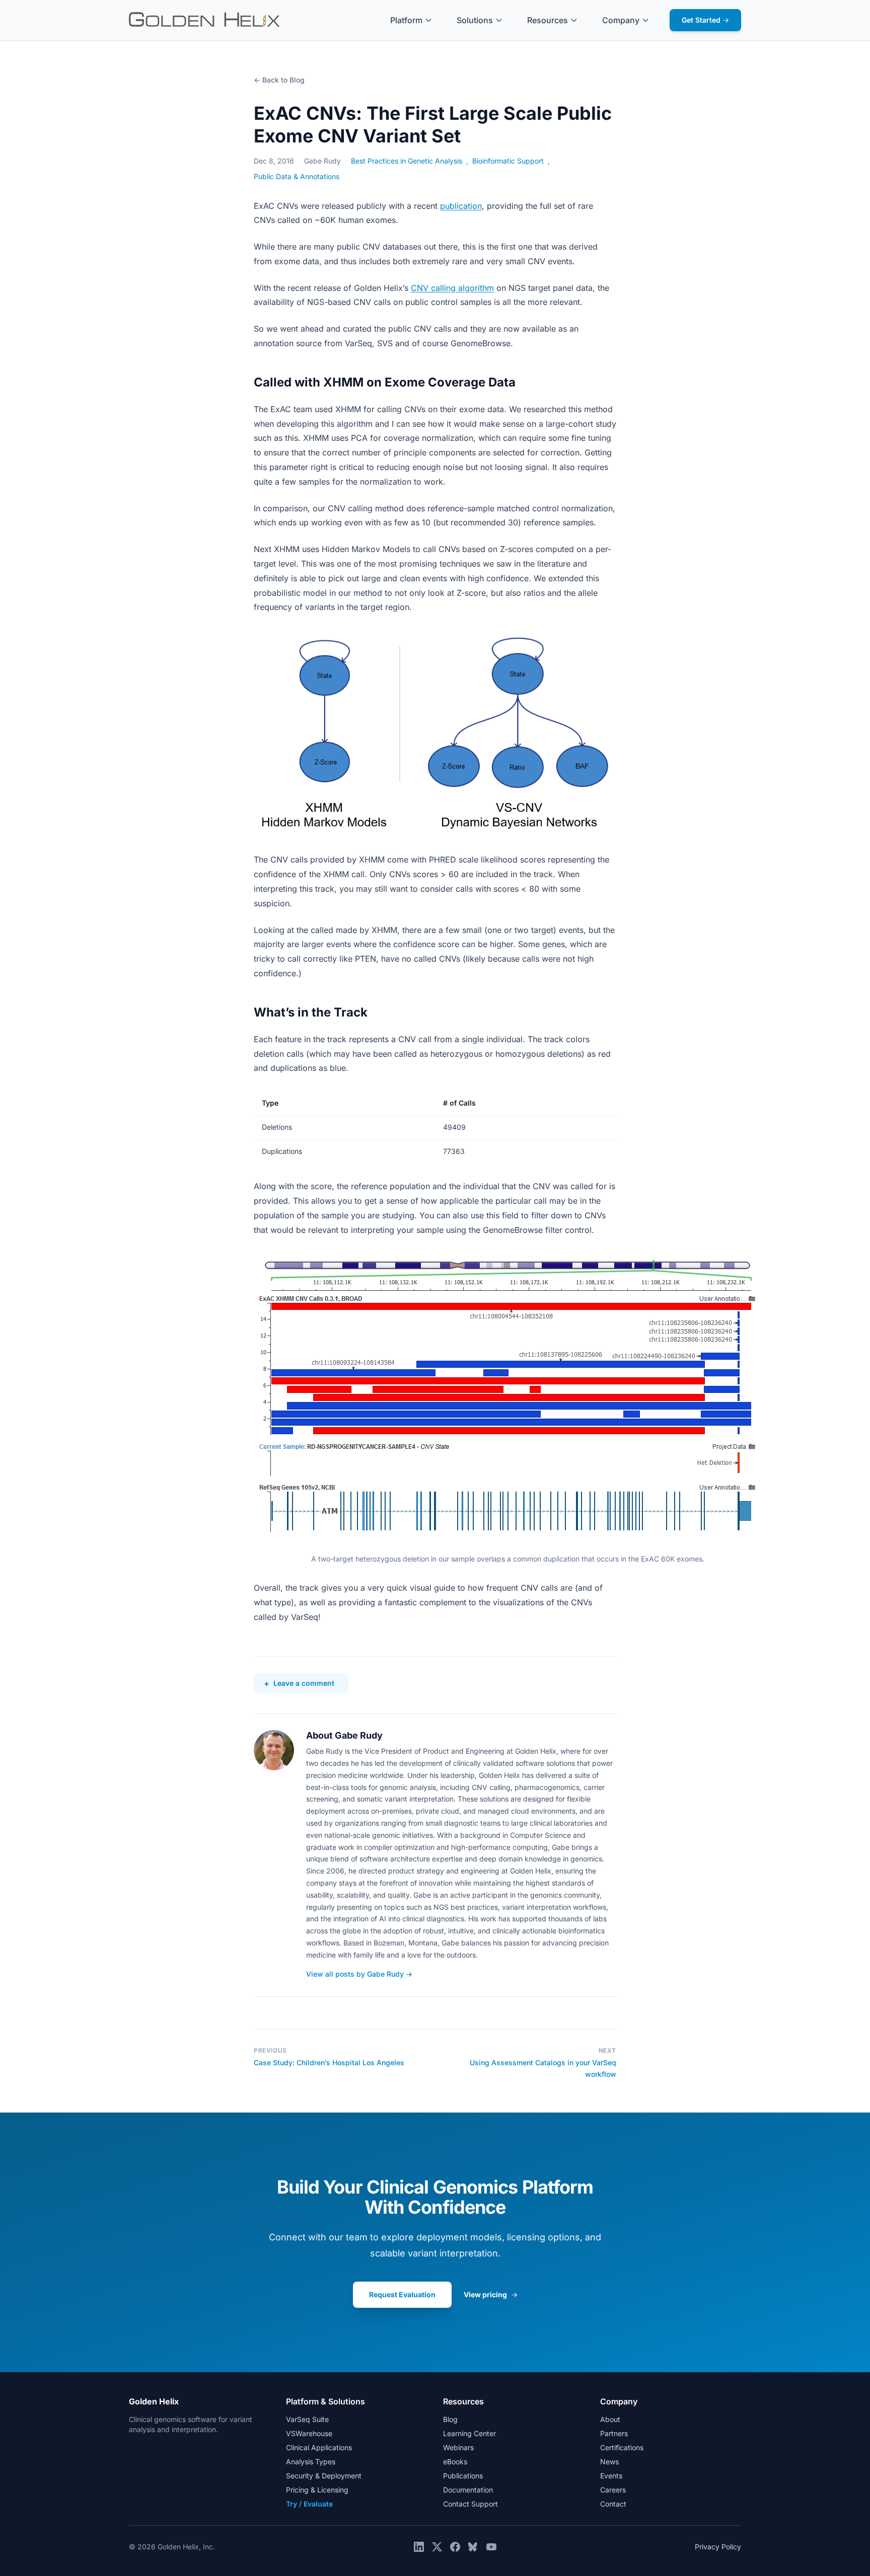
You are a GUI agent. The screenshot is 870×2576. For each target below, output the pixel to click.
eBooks (455, 2462)
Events (611, 2476)
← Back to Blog (279, 80)
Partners (614, 2433)
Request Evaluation (402, 2294)
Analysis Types (311, 2462)
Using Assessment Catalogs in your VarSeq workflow (543, 2068)
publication (461, 206)
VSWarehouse (309, 2433)
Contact (613, 2504)
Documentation (468, 2490)
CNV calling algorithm (452, 288)
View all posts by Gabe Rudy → (359, 1974)
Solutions (475, 20)
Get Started (705, 20)
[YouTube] (491, 2547)
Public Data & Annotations (297, 176)
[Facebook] (455, 2547)
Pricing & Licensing (317, 2490)
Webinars (458, 2447)
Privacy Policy (718, 2547)
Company (621, 20)
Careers (613, 2490)
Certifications (622, 2447)
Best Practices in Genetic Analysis (407, 161)
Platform (406, 20)
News (609, 2462)
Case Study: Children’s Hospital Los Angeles (329, 2062)
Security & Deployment (324, 2476)
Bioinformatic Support (508, 161)
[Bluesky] (473, 2547)
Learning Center (469, 2433)
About (610, 2419)
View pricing (491, 2294)
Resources (548, 20)
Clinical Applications (319, 2447)
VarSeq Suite (307, 2419)
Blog (450, 2419)
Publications (463, 2476)
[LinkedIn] (419, 2547)
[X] (437, 2547)
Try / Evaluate (309, 2504)
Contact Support (470, 2504)
